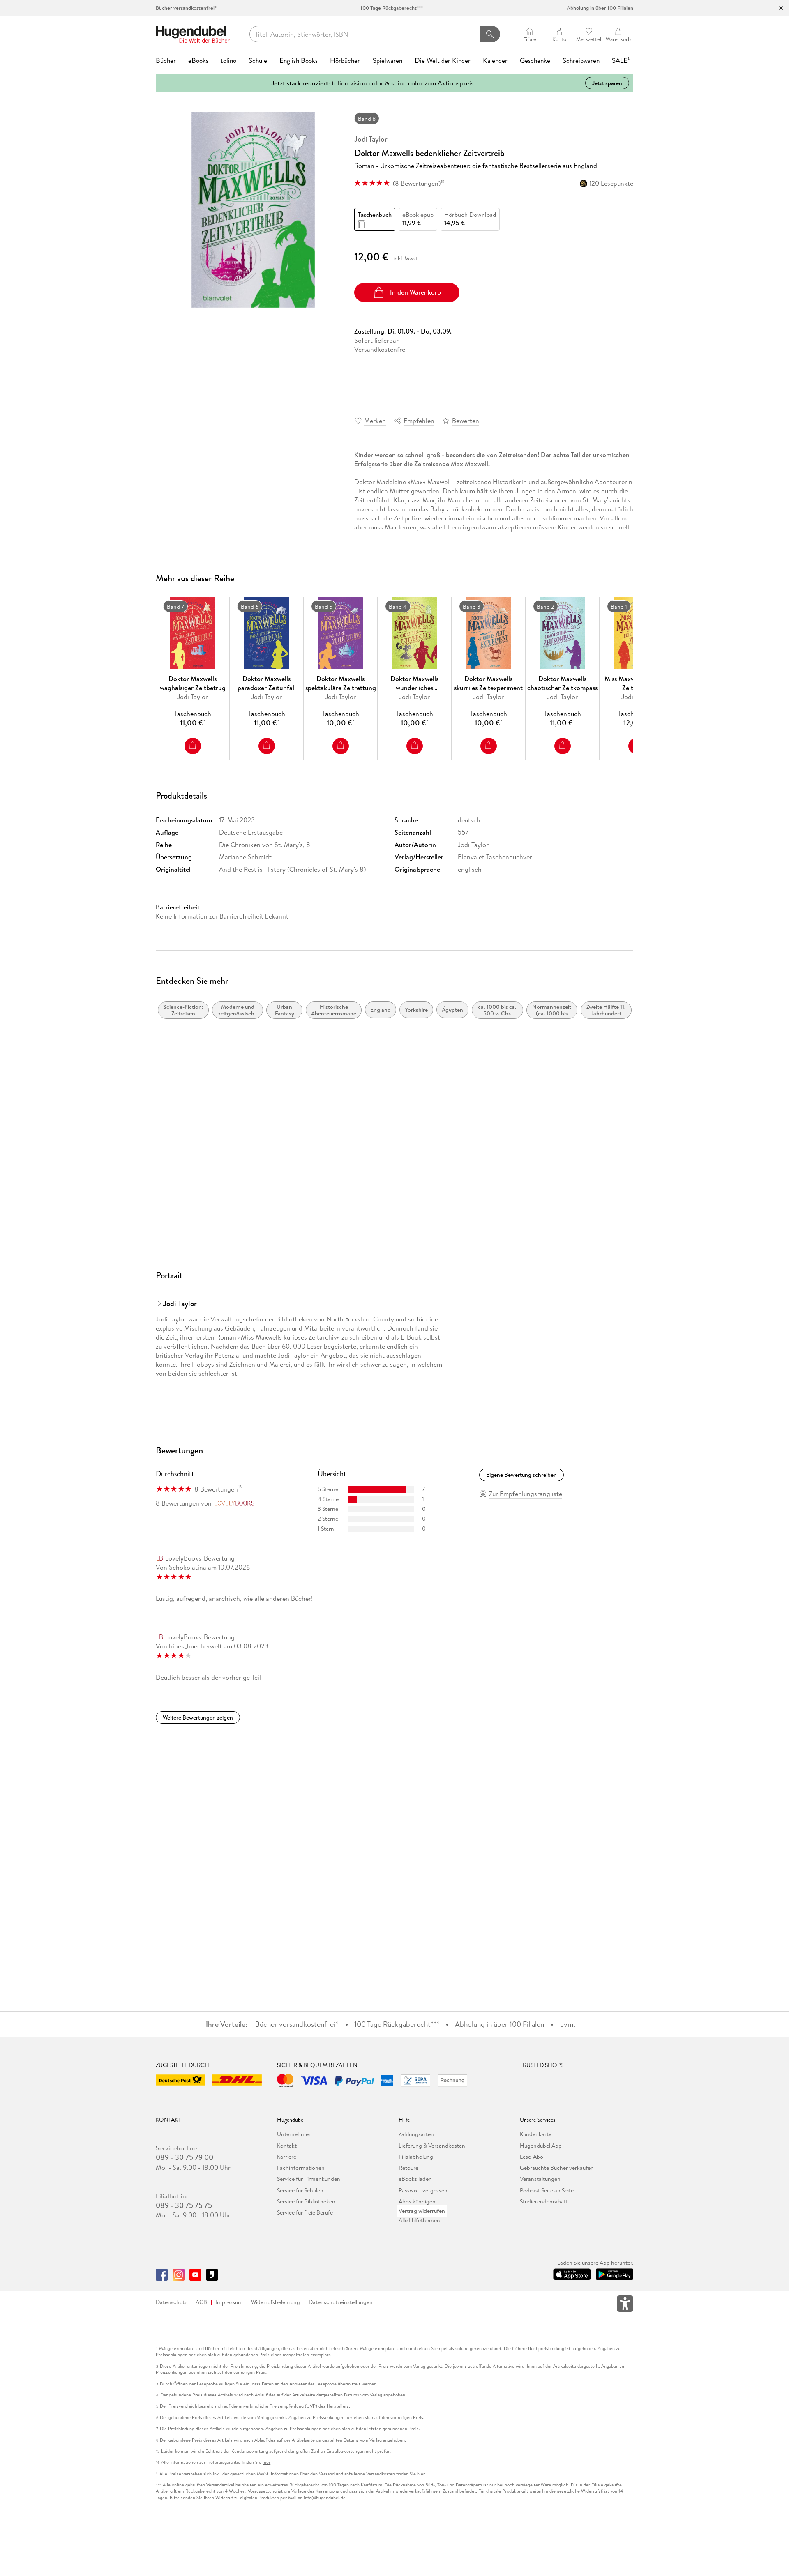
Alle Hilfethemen (419, 2220)
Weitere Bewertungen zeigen (198, 1717)
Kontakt (287, 2146)
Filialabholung (416, 2157)
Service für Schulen (300, 2190)
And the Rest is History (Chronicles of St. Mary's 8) (292, 869)
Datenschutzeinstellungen (341, 2302)
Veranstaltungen (540, 2179)
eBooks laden (415, 2179)
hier (266, 2462)
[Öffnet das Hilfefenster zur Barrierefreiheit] (625, 2305)
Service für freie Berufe (305, 2212)
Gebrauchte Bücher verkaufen (557, 2168)
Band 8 (367, 119)
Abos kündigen (417, 2201)
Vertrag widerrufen (422, 2211)
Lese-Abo (532, 2157)
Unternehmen (294, 2134)
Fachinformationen (301, 2168)
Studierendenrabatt (544, 2201)
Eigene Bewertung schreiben (521, 1475)
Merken (375, 421)
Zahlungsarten (416, 2134)
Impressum (229, 2302)
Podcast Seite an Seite (547, 2190)
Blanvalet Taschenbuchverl (496, 857)
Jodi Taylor (371, 139)
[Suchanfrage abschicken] (490, 34)
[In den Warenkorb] (193, 746)
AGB (201, 2302)
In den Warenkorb (415, 292)
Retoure (408, 2168)
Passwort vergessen (423, 2190)
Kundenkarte (536, 2134)
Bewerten (466, 421)
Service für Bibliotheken (306, 2201)
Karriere (287, 2157)
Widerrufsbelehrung (276, 2302)
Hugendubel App (541, 2146)
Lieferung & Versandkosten (432, 2146)
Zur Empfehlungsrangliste (526, 1494)
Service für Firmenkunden (309, 2179)
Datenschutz (171, 2302)
